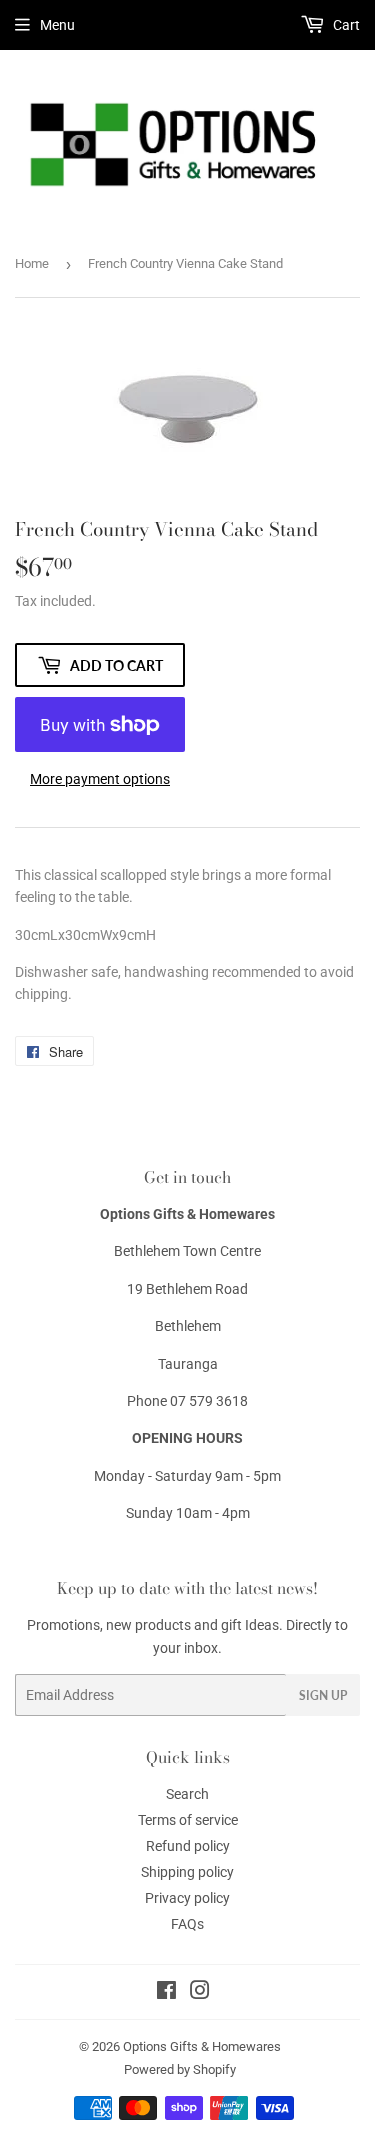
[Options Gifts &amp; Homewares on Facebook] (166, 1993)
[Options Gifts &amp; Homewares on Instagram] (200, 1993)
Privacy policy (187, 1898)
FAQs (187, 1924)
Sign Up (323, 1695)
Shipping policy (187, 1872)
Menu (57, 25)
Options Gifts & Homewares (202, 2046)
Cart (345, 25)
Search (187, 1794)
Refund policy (188, 1846)
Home (32, 263)
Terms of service (188, 1820)
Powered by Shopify (180, 2069)
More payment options (100, 779)
